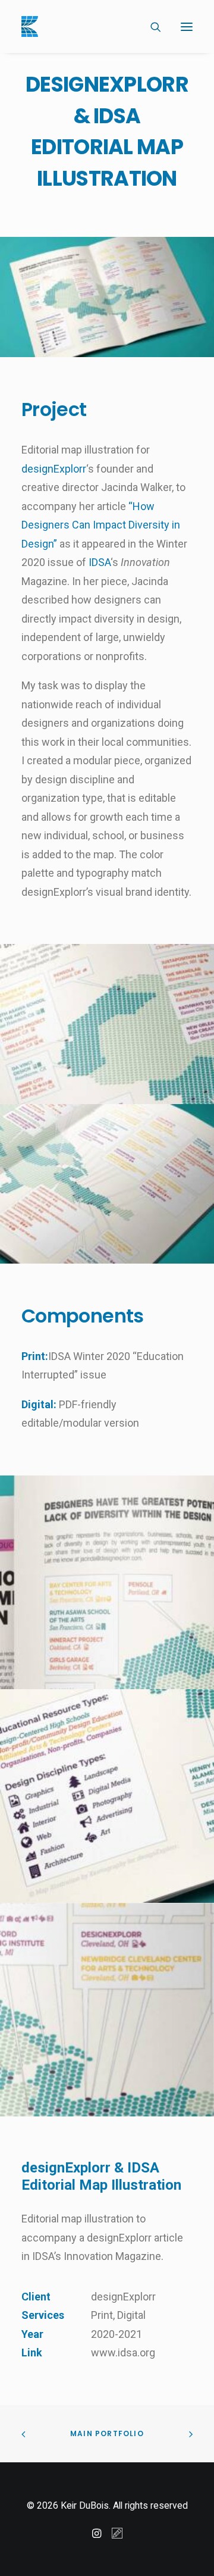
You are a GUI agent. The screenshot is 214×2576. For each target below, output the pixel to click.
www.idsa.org (123, 2353)
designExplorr (54, 469)
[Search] (150, 27)
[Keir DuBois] (30, 26)
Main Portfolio (107, 2433)
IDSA (100, 562)
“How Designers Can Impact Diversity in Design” (101, 525)
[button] (187, 26)
